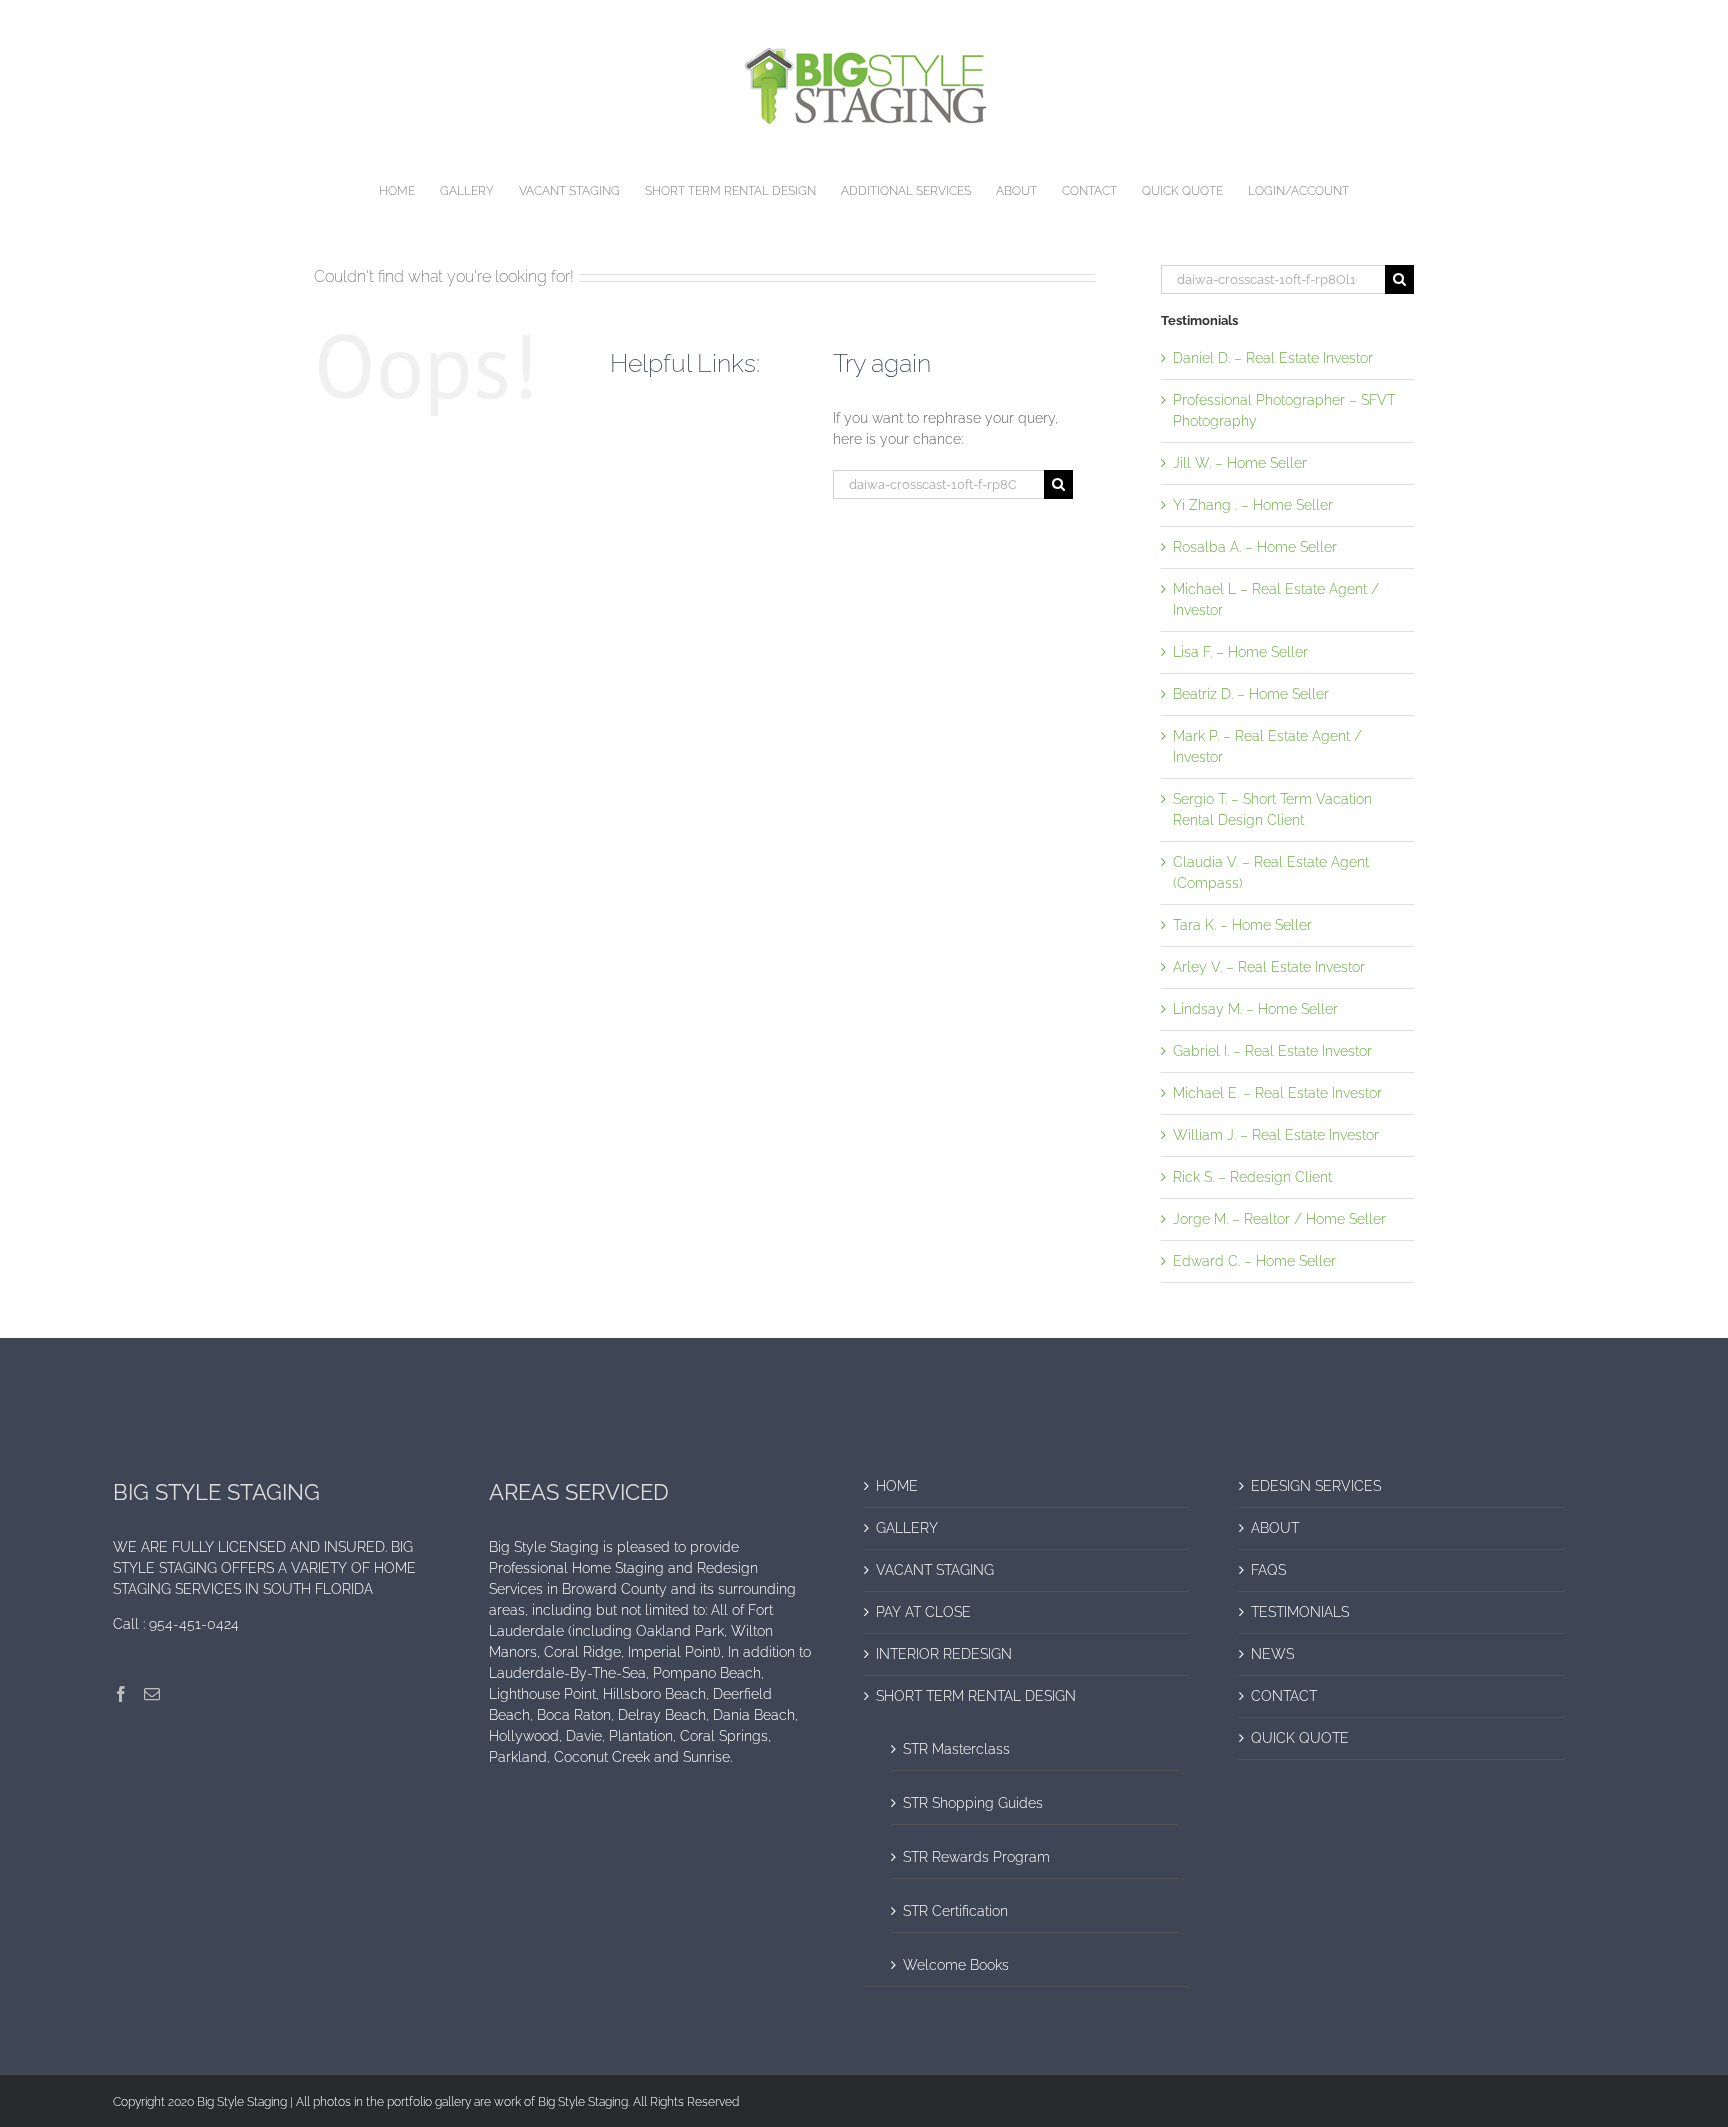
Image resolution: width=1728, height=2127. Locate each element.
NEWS (1272, 1654)
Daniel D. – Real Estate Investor (1273, 358)
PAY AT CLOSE (923, 1612)
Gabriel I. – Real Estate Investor (1272, 1051)
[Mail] (152, 1694)
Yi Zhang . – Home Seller (1253, 505)
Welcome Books (956, 1965)
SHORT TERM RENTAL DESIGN (976, 1696)
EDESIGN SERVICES (1316, 1486)
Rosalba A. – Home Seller (1255, 547)
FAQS (1268, 1570)
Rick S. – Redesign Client (1252, 1177)
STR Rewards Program (976, 1857)
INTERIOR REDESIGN (944, 1654)
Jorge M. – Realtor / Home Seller (1279, 1219)
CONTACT (1284, 1696)
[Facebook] (121, 1694)
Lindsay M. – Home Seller (1255, 1009)
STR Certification (955, 1911)
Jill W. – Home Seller (1240, 463)
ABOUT (1275, 1528)
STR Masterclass (956, 1749)
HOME (897, 1486)
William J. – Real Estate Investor (1276, 1135)
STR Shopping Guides (973, 1803)
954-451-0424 (194, 1624)
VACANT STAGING (935, 1570)
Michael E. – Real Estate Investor (1277, 1093)
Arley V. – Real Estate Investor (1269, 967)
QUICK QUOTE (1300, 1738)
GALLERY (907, 1528)
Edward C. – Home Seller (1254, 1261)
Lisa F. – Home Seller (1240, 652)
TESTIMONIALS (1300, 1612)
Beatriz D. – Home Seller (1251, 694)
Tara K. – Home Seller (1242, 925)
